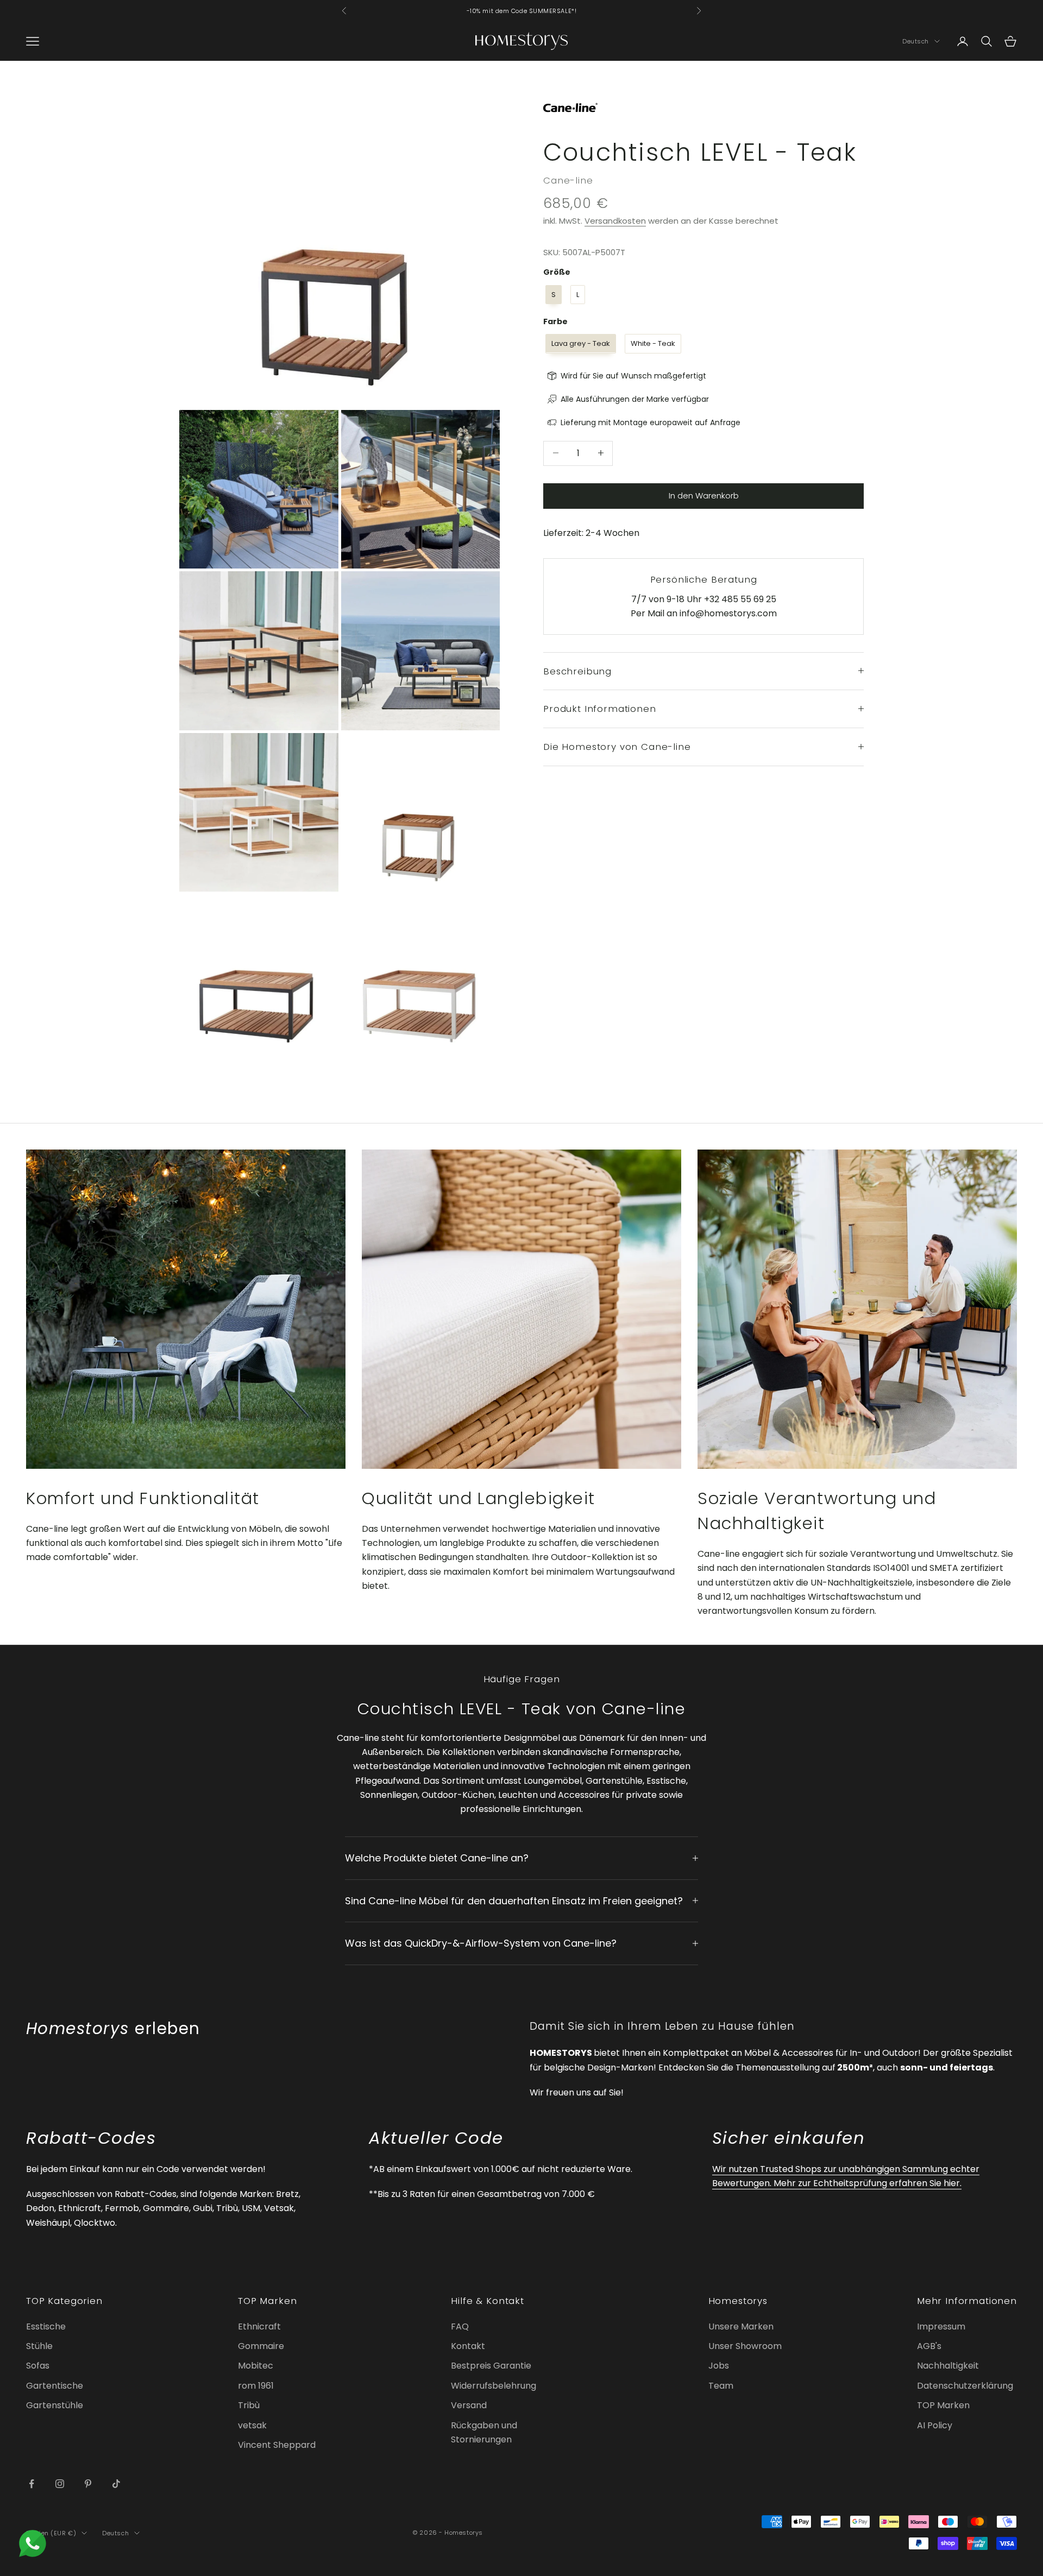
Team (721, 2386)
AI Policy (935, 2425)
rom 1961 (256, 2386)
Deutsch (916, 41)
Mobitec (256, 2366)
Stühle (39, 2346)
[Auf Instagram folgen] (60, 2484)
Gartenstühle (55, 2405)
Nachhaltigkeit (948, 2366)
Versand (469, 2405)
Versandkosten (615, 221)
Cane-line (568, 180)
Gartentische (55, 2386)
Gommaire (261, 2346)
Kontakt (468, 2346)
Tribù (249, 2405)
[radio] (552, 294)
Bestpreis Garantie (491, 2366)
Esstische (46, 2326)
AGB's (929, 2346)
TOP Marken (943, 2405)
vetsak (252, 2425)
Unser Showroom (745, 2346)
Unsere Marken (741, 2326)
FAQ (460, 2326)
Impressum (941, 2326)
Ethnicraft (259, 2326)
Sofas (38, 2366)
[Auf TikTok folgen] (116, 2484)
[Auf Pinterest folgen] (88, 2484)
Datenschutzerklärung (965, 2386)
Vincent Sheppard (277, 2445)
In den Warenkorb (704, 495)
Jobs (719, 2366)
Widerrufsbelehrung (494, 2386)
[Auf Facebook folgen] (32, 2484)
